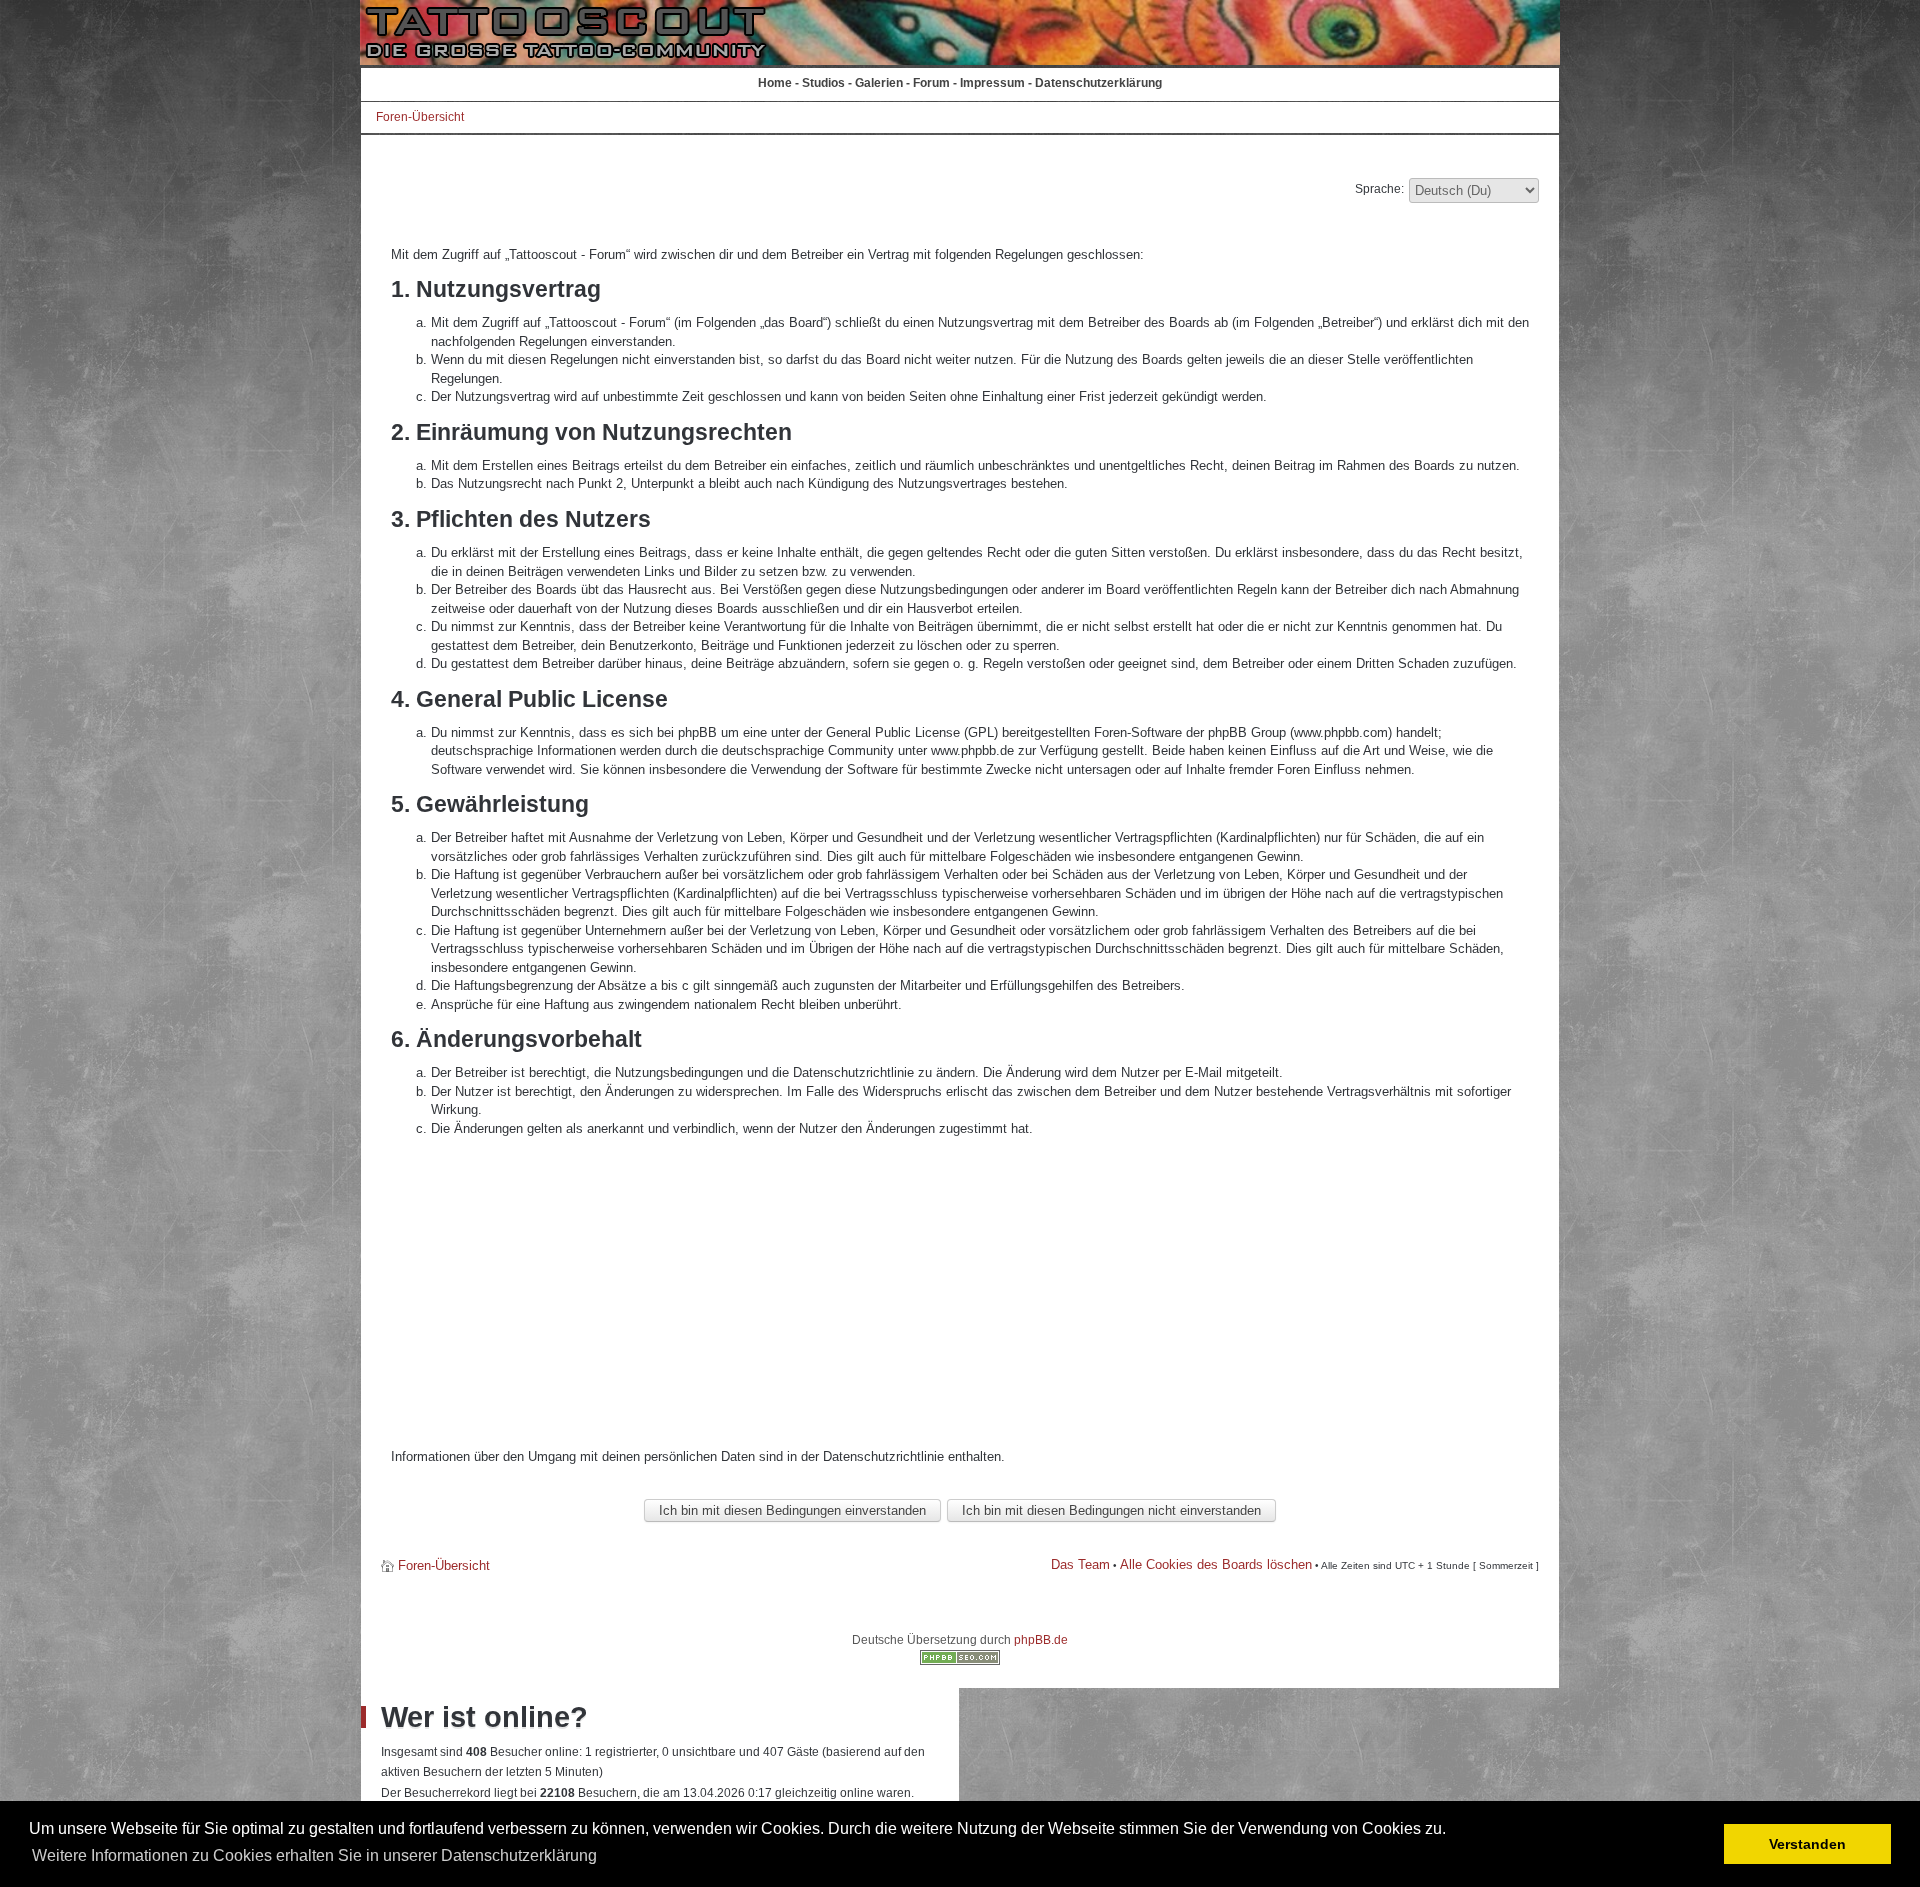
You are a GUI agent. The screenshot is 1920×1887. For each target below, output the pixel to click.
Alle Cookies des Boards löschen (1216, 1564)
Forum (931, 83)
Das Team (1080, 1564)
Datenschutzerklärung (1098, 83)
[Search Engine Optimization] (960, 1661)
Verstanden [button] (1807, 1844)
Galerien (879, 83)
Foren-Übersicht (420, 117)
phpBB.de (1041, 1640)
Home (775, 83)
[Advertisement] (960, 1293)
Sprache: (1379, 189)
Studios (823, 83)
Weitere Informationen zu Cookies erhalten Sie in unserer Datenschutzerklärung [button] (314, 1855)
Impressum (992, 83)
